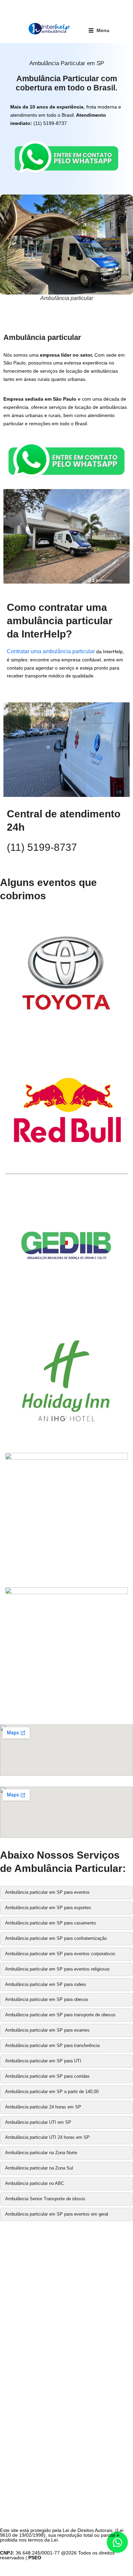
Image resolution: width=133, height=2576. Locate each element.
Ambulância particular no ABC (35, 2183)
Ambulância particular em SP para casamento (50, 1923)
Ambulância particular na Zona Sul (39, 2168)
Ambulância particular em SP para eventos (47, 1892)
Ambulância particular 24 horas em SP (43, 2107)
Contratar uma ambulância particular (51, 651)
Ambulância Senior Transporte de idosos (45, 2199)
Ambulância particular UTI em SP (38, 2122)
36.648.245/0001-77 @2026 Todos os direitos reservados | (57, 2555)
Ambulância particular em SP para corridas (47, 2076)
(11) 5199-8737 (42, 847)
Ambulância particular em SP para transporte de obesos (60, 2015)
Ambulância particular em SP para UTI (43, 2061)
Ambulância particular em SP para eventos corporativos (60, 1954)
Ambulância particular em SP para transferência (52, 2045)
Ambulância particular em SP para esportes (48, 1908)
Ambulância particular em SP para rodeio (46, 1984)
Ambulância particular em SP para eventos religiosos (57, 1969)
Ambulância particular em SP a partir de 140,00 (52, 2092)
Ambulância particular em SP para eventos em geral (57, 2214)
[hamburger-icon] (99, 30)
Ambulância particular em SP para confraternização (56, 1938)
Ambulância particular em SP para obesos (47, 1999)
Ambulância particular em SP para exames (47, 2030)
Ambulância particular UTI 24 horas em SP (47, 2137)
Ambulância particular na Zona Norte (41, 2153)
